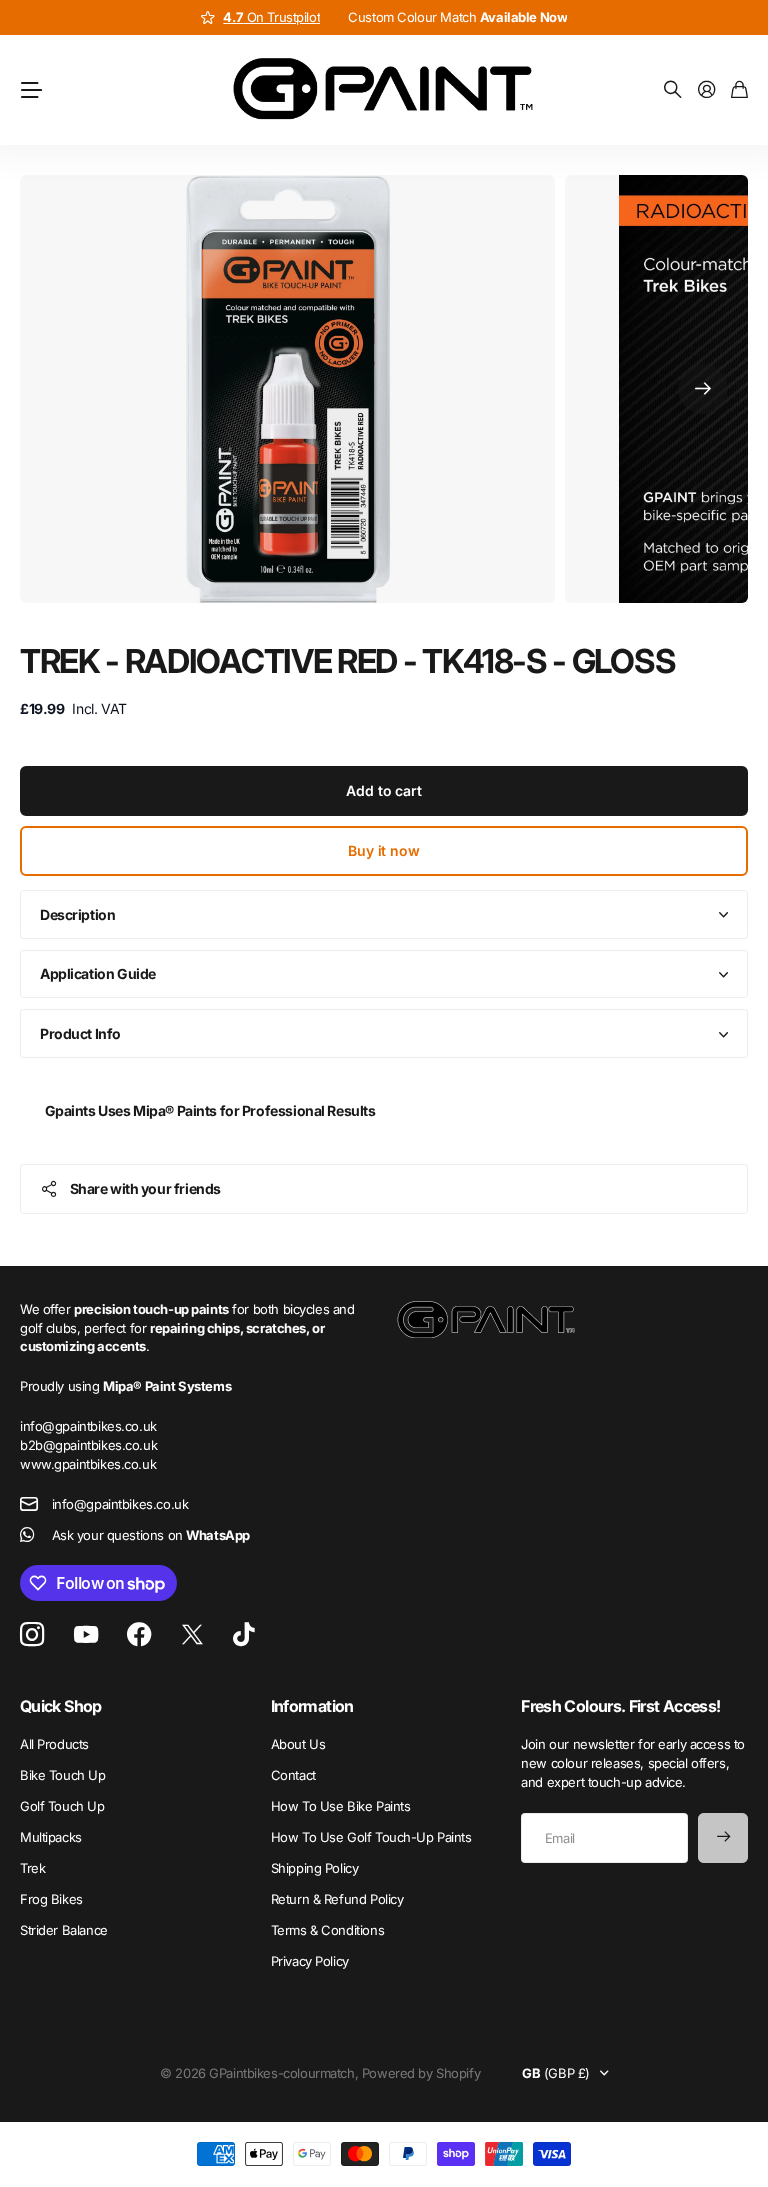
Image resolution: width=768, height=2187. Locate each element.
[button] (703, 389)
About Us (298, 1744)
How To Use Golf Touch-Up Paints (371, 1837)
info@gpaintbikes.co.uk (120, 1504)
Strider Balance (64, 1930)
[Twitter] (192, 1635)
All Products (54, 1744)
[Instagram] (32, 1634)
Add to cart (383, 790)
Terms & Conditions (327, 1930)
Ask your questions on (151, 1535)
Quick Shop (61, 1706)
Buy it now (384, 850)
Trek (32, 1868)
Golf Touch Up (62, 1806)
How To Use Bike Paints (341, 1806)
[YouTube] (86, 1635)
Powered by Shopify (421, 2073)
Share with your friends (145, 1188)
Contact (293, 1775)
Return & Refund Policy (337, 1899)
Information (312, 1706)
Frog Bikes (51, 1899)
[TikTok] (243, 1635)
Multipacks (51, 1837)
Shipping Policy (315, 1868)
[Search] (673, 90)
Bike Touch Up (63, 1775)
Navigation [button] (31, 90)
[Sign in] (707, 90)
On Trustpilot (271, 17)
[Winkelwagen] (739, 90)
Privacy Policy (310, 1961)
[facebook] (139, 1635)
